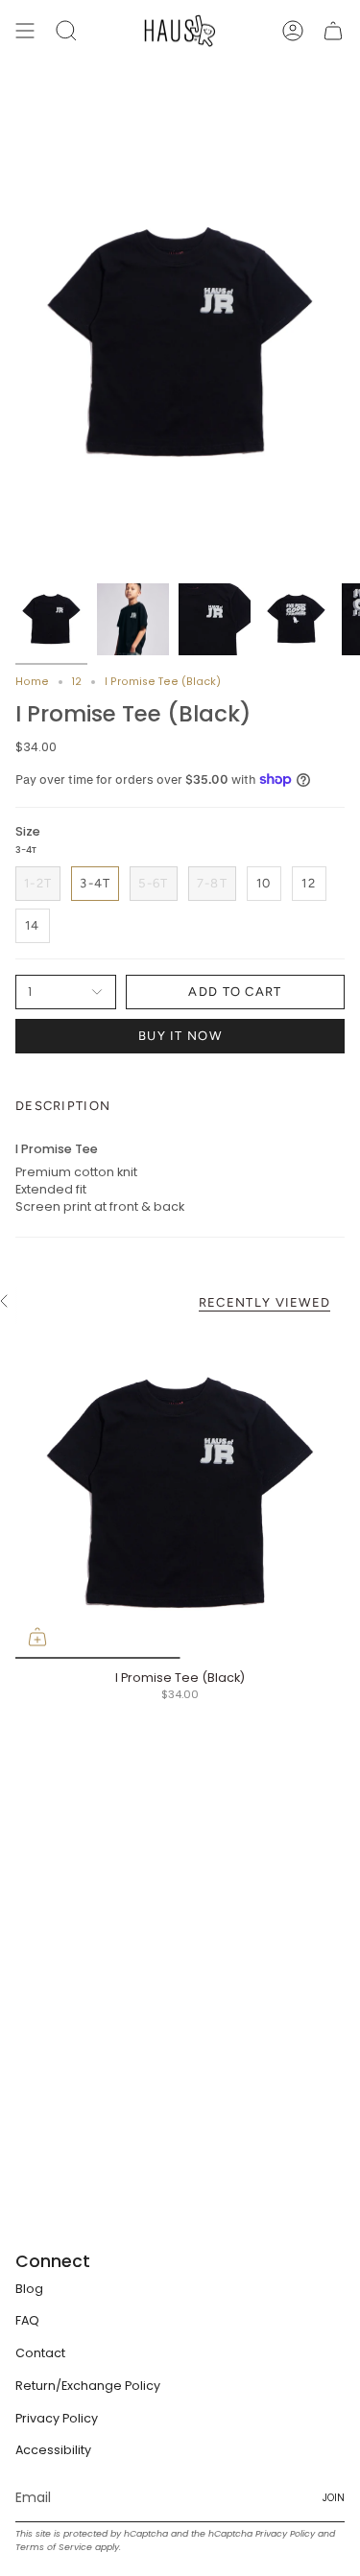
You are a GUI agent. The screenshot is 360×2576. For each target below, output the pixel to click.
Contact (40, 2353)
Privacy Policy (57, 2418)
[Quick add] (37, 1637)
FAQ (27, 2320)
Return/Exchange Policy (88, 2386)
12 (77, 682)
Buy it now (180, 1036)
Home (32, 682)
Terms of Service (54, 2547)
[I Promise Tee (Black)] (180, 1494)
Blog (29, 2289)
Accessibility (53, 2450)
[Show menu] (25, 31)
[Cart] (333, 31)
